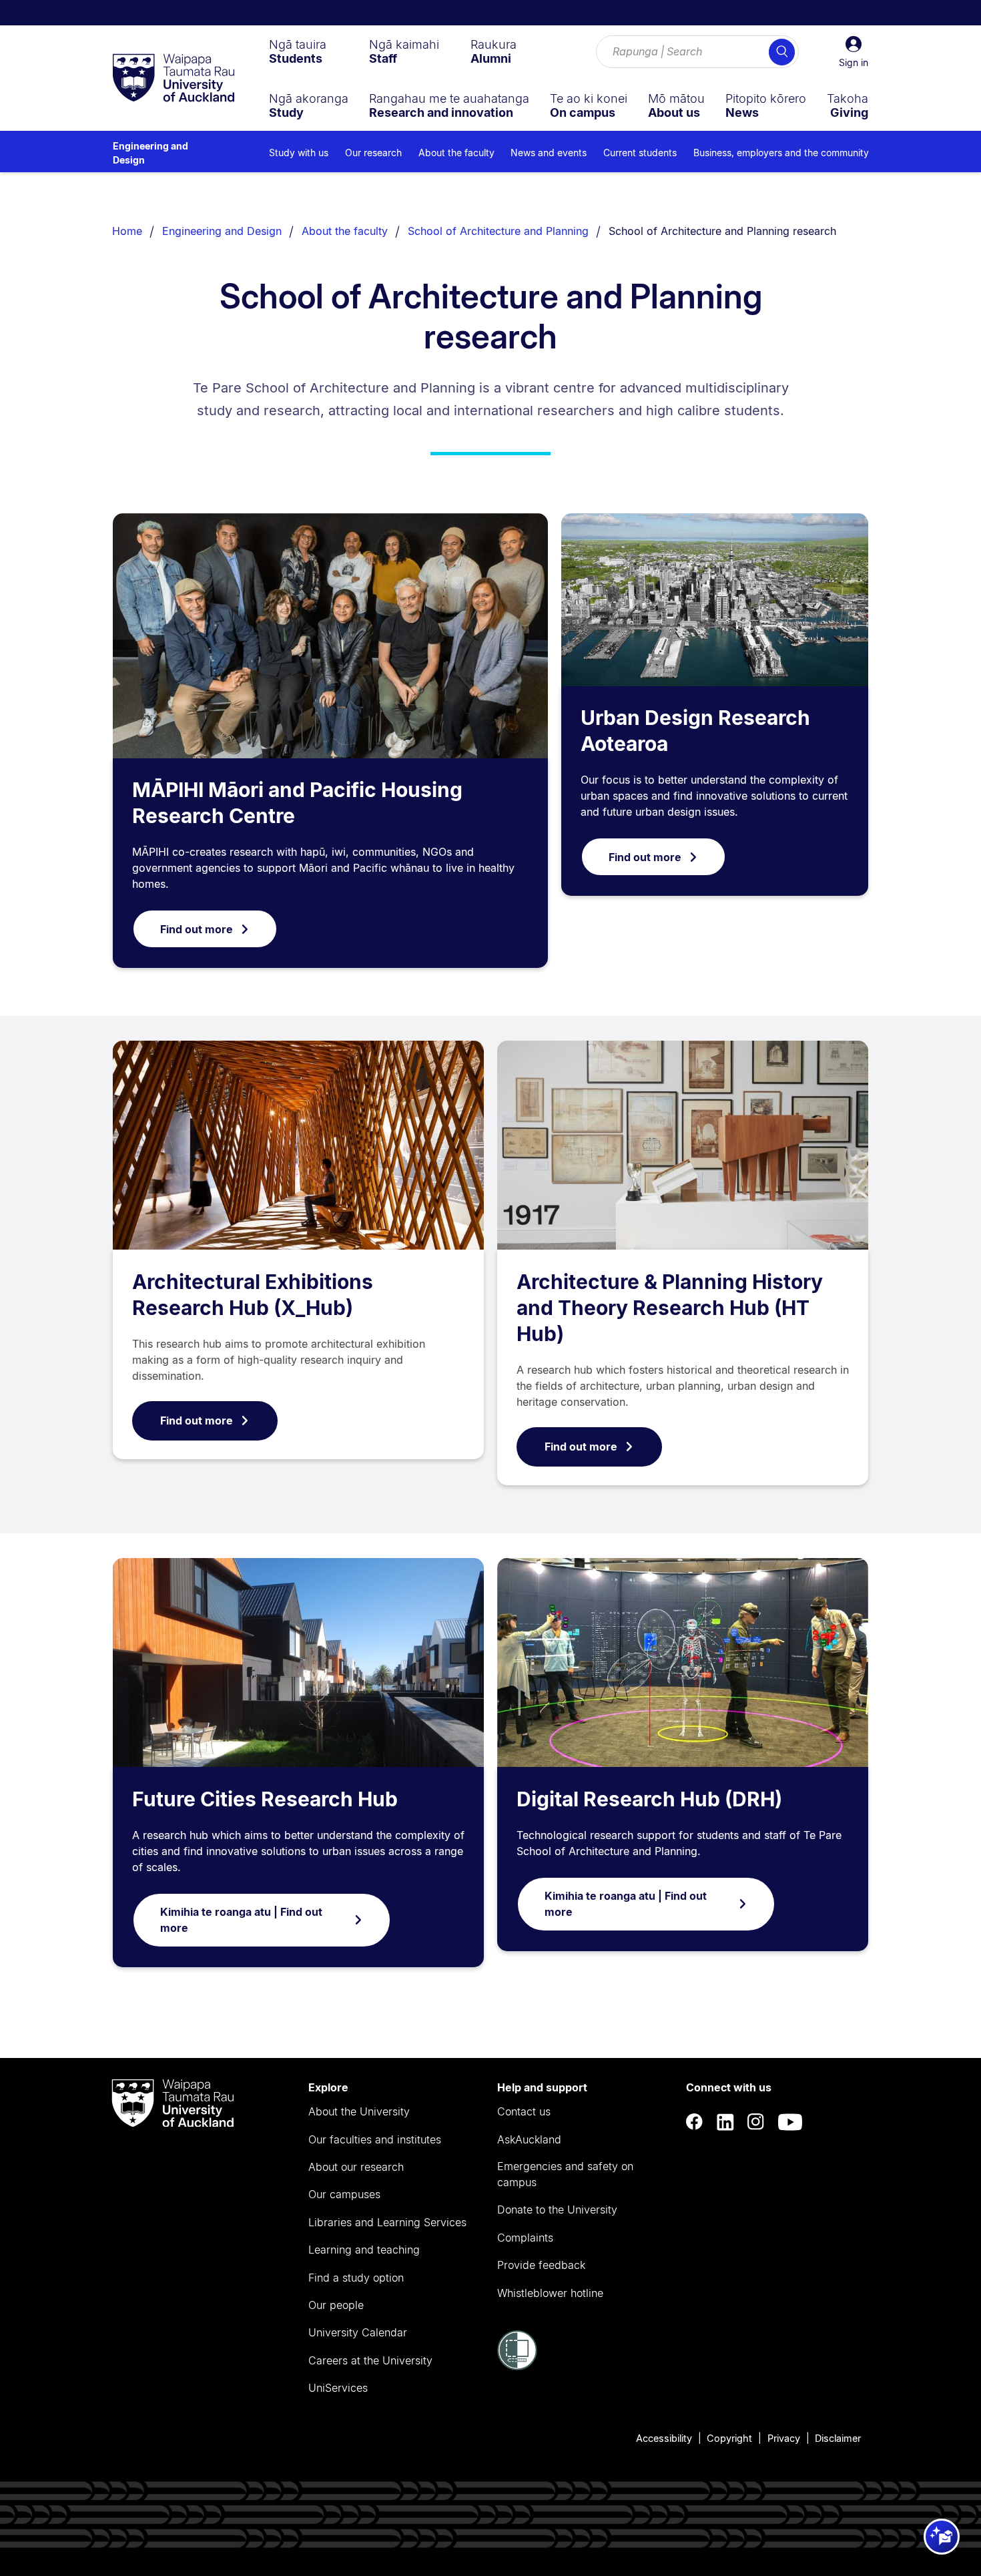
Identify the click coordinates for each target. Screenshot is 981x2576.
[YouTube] (790, 2122)
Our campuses (344, 2194)
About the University (359, 2111)
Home (127, 231)
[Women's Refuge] (517, 2366)
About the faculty (345, 231)
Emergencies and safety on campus (565, 2174)
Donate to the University (557, 2210)
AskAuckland (529, 2139)
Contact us (524, 2111)
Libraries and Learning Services (387, 2222)
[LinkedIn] (725, 2122)
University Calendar (358, 2332)
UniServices (338, 2388)
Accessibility (664, 2438)
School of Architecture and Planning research (722, 231)
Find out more (197, 929)
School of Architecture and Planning (498, 231)
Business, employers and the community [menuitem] (781, 153)
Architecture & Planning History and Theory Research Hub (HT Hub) (670, 1308)
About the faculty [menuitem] (456, 153)
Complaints (525, 2238)
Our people (336, 2305)
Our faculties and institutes (375, 2139)
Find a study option (356, 2278)
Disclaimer (838, 2438)
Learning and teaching (364, 2250)
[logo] (174, 79)
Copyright (729, 2438)
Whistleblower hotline (550, 2293)
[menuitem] (298, 51)
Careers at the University (370, 2360)
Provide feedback (541, 2265)
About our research (356, 2167)
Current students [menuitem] (640, 153)
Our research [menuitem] (373, 153)
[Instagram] (756, 2122)
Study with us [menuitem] (299, 153)
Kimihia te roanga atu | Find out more (241, 1920)
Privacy (784, 2438)
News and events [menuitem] (549, 153)
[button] (854, 52)
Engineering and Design (150, 153)
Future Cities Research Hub (265, 1799)
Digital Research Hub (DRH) (649, 1799)
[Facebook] (695, 2122)
